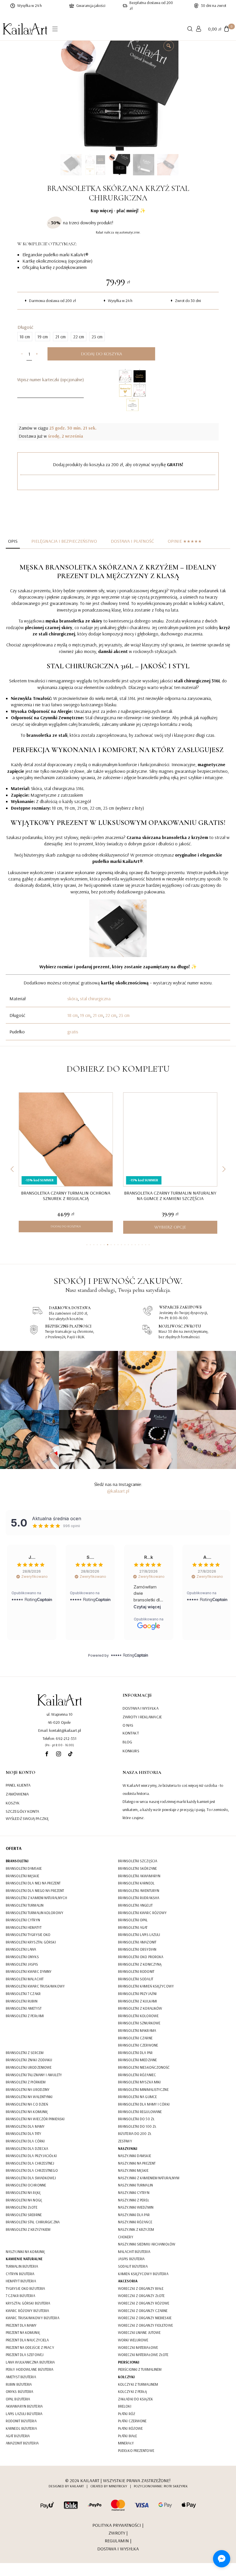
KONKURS (131, 1751)
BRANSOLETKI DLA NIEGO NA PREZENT (35, 1890)
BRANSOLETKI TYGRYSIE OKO (28, 1935)
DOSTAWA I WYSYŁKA (141, 1708)
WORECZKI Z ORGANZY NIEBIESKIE (145, 2318)
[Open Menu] (55, 29)
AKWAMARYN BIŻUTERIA (24, 2406)
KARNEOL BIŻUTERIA (21, 2428)
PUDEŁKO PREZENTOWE (136, 2450)
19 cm (85, 1015)
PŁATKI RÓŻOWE (130, 2428)
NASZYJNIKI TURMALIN (135, 2185)
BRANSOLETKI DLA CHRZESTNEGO (32, 2170)
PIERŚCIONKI (129, 2362)
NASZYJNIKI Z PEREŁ (134, 2200)
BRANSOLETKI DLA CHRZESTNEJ (30, 2163)
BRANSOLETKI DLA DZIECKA (27, 2148)
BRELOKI (125, 2406)
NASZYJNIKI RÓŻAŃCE (135, 2222)
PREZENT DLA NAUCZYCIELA (27, 2340)
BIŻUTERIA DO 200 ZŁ (135, 2133)
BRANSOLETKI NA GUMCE (137, 2097)
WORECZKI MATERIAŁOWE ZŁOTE (143, 2355)
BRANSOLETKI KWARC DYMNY (29, 1971)
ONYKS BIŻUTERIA (20, 2391)
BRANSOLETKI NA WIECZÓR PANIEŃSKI (35, 2119)
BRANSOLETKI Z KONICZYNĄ (140, 1964)
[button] (12, 1169)
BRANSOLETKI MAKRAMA (137, 2030)
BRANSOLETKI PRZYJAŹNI (137, 1994)
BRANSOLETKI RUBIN (22, 2001)
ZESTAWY (125, 2141)
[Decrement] (22, 354)
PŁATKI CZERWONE (132, 2421)
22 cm (111, 1015)
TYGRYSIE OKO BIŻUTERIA (25, 2288)
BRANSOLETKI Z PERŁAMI (25, 2016)
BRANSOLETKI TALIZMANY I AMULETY (34, 2075)
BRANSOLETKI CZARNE (135, 2038)
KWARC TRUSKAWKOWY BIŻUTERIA (33, 2318)
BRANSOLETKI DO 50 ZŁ (136, 2119)
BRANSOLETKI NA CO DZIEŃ (27, 2104)
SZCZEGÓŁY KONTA (23, 1811)
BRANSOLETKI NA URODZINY (28, 2089)
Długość (25, 327)
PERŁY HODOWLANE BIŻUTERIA (30, 2369)
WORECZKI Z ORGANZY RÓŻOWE (144, 2303)
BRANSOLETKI (17, 1861)
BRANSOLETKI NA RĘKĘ (23, 2192)
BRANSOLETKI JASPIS (22, 1964)
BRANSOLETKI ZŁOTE (22, 2207)
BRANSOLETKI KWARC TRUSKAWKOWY (35, 1986)
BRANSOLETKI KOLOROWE (138, 2016)
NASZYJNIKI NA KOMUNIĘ (25, 2252)
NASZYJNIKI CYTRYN (134, 2192)
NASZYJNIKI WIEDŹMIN (136, 2207)
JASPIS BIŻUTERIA (131, 2259)
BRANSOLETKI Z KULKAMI (137, 2001)
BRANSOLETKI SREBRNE (24, 2215)
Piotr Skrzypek (176, 2486)
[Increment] (37, 354)
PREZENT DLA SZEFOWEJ (25, 2355)
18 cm (73, 1015)
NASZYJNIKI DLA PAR (134, 2215)
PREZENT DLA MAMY (21, 2325)
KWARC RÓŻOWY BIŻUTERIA (27, 2311)
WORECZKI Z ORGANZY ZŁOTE (141, 2296)
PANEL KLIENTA (18, 1785)
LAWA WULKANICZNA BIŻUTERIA (30, 2362)
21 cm (98, 1015)
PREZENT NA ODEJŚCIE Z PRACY (30, 2347)
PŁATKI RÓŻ (127, 2414)
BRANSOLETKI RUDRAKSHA (139, 1898)
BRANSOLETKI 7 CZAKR (23, 1994)
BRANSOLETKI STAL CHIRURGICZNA (33, 2222)
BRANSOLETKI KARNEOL (136, 1883)
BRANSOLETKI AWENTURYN (139, 1890)
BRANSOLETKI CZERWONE (138, 2045)
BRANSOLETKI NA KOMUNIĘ (27, 2112)
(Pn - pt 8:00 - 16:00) (59, 1745)
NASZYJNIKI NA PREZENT (137, 2163)
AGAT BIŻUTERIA (18, 2436)
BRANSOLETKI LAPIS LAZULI (139, 1935)
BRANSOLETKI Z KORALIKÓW (140, 2008)
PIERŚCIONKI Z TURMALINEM (140, 2369)
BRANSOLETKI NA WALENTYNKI (29, 2097)
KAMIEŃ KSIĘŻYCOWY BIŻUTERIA (143, 2274)
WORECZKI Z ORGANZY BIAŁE (141, 2288)
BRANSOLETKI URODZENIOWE (29, 2067)
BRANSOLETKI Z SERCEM (25, 2053)
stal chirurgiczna (95, 998)
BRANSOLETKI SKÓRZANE (137, 1868)
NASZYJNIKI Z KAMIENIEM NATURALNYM (149, 2178)
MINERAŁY (126, 2443)
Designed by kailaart (66, 2486)
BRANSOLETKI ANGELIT (135, 1905)
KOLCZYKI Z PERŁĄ (133, 2391)
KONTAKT (131, 1733)
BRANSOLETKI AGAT (133, 1927)
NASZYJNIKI (128, 2148)
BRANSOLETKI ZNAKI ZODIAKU (29, 2060)
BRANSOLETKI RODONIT (136, 1971)
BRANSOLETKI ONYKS (22, 1957)
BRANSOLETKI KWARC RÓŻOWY (142, 1913)
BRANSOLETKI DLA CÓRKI (25, 2141)
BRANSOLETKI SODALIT (136, 1979)
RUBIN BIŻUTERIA (19, 2384)
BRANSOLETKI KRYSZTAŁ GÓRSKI (31, 1942)
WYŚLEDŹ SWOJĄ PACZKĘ (27, 1818)
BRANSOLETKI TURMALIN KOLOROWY (35, 1913)
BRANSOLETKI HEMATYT (24, 1927)
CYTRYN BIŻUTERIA (20, 2274)
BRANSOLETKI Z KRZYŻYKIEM (28, 2229)
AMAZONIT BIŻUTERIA (22, 2443)
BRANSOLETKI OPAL (133, 1920)
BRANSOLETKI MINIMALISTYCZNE (143, 2089)
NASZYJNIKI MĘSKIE (133, 2170)
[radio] (25, 337)
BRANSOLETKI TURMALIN (25, 1905)
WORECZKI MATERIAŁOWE (138, 2347)
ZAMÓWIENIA (17, 1794)
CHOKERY (126, 2237)
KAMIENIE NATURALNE (24, 2259)
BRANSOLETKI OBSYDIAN (137, 1949)
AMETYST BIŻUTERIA (21, 2377)
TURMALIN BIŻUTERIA (22, 2266)
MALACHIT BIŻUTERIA (134, 2252)
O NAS (128, 1725)
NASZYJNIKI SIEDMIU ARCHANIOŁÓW (147, 2244)
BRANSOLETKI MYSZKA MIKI (139, 2082)
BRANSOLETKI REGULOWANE (140, 2112)
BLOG (127, 1742)
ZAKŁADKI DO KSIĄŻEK (135, 2399)
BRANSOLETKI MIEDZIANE (137, 2060)
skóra (73, 998)
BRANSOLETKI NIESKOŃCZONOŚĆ (144, 2067)
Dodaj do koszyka (101, 354)
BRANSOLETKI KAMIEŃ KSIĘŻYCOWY (146, 1986)
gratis (73, 1032)
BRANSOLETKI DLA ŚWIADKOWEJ (31, 2178)
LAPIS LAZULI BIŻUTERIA (24, 2414)
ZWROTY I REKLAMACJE (142, 1717)
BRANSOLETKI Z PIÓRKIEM (26, 2082)
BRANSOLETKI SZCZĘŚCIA (138, 1861)
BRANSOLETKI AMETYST (24, 2008)
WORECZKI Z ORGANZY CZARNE (143, 2311)
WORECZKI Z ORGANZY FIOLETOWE (145, 2325)
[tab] (13, 541)
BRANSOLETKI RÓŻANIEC (137, 2075)
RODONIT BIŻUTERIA (21, 2421)
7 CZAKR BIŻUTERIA (20, 2296)
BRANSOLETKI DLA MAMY (25, 2126)
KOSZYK (13, 1803)
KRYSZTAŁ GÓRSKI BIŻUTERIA (28, 2303)
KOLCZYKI (126, 2377)
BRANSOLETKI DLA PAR (135, 2053)
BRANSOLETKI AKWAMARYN (139, 1876)
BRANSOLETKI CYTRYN (23, 1920)
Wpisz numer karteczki (51, 379)
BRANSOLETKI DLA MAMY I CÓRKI (144, 2104)
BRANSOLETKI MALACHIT (25, 1979)
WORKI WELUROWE (133, 2340)
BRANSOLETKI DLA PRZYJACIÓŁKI (31, 2156)
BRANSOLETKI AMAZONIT (137, 1942)
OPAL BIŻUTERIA (18, 2399)
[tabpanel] (118, 802)
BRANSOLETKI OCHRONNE (26, 2185)
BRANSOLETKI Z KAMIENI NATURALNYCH (36, 1898)
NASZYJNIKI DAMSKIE (135, 2156)
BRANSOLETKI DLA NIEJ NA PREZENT (33, 1883)
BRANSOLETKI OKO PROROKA (141, 1957)
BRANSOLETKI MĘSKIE (22, 1876)
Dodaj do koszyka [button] (66, 1226)
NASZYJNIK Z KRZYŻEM (136, 2229)
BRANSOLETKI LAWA (21, 1949)
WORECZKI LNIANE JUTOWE (139, 2332)
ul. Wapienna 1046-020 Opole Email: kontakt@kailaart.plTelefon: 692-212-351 (60, 1726)
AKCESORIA (128, 2281)
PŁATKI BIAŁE (127, 2436)
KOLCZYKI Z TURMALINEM (138, 2384)
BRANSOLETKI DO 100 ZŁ (137, 2126)
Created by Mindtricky (109, 2486)
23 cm (124, 1015)
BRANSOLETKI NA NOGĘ (24, 2200)
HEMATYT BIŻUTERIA (21, 2281)
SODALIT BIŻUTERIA (133, 2266)
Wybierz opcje (170, 1227)
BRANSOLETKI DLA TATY (23, 2133)
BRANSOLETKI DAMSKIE (24, 1868)
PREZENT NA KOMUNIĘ (23, 2332)
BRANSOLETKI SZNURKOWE (139, 2023)
